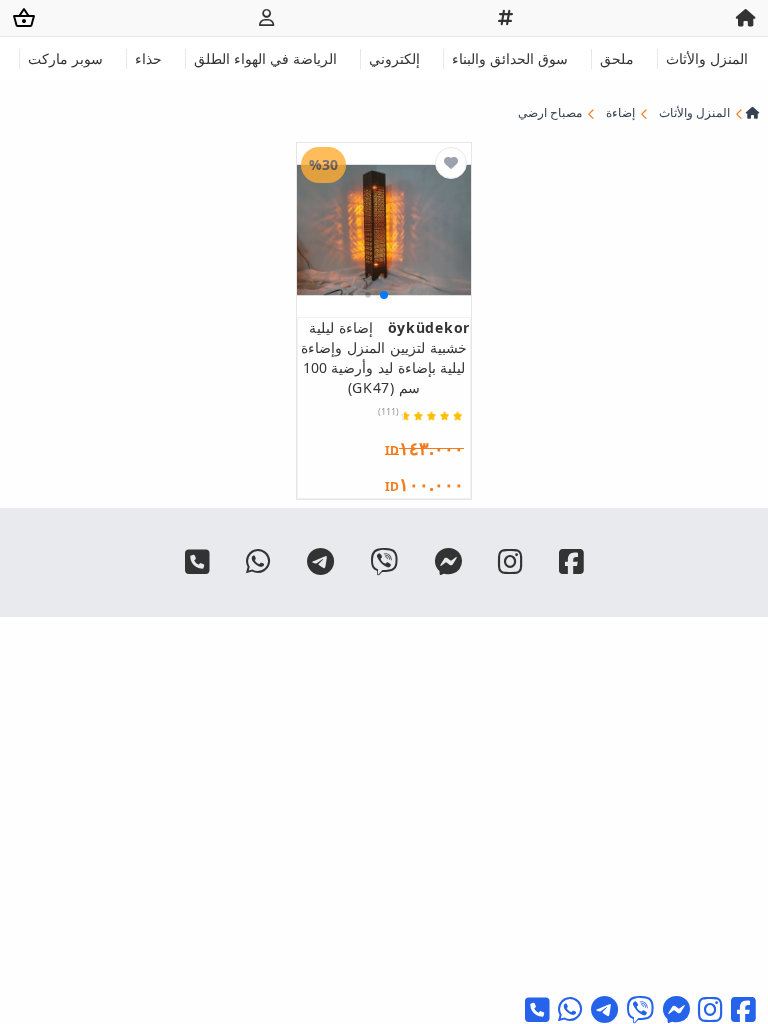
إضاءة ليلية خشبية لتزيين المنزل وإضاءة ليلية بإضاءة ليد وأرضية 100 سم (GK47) (385, 357)
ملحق (617, 58)
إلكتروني (394, 58)
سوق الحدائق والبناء (510, 58)
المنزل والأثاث (707, 58)
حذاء (148, 58)
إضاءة (620, 113)
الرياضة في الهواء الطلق (265, 58)
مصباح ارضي (550, 113)
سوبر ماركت (65, 58)
